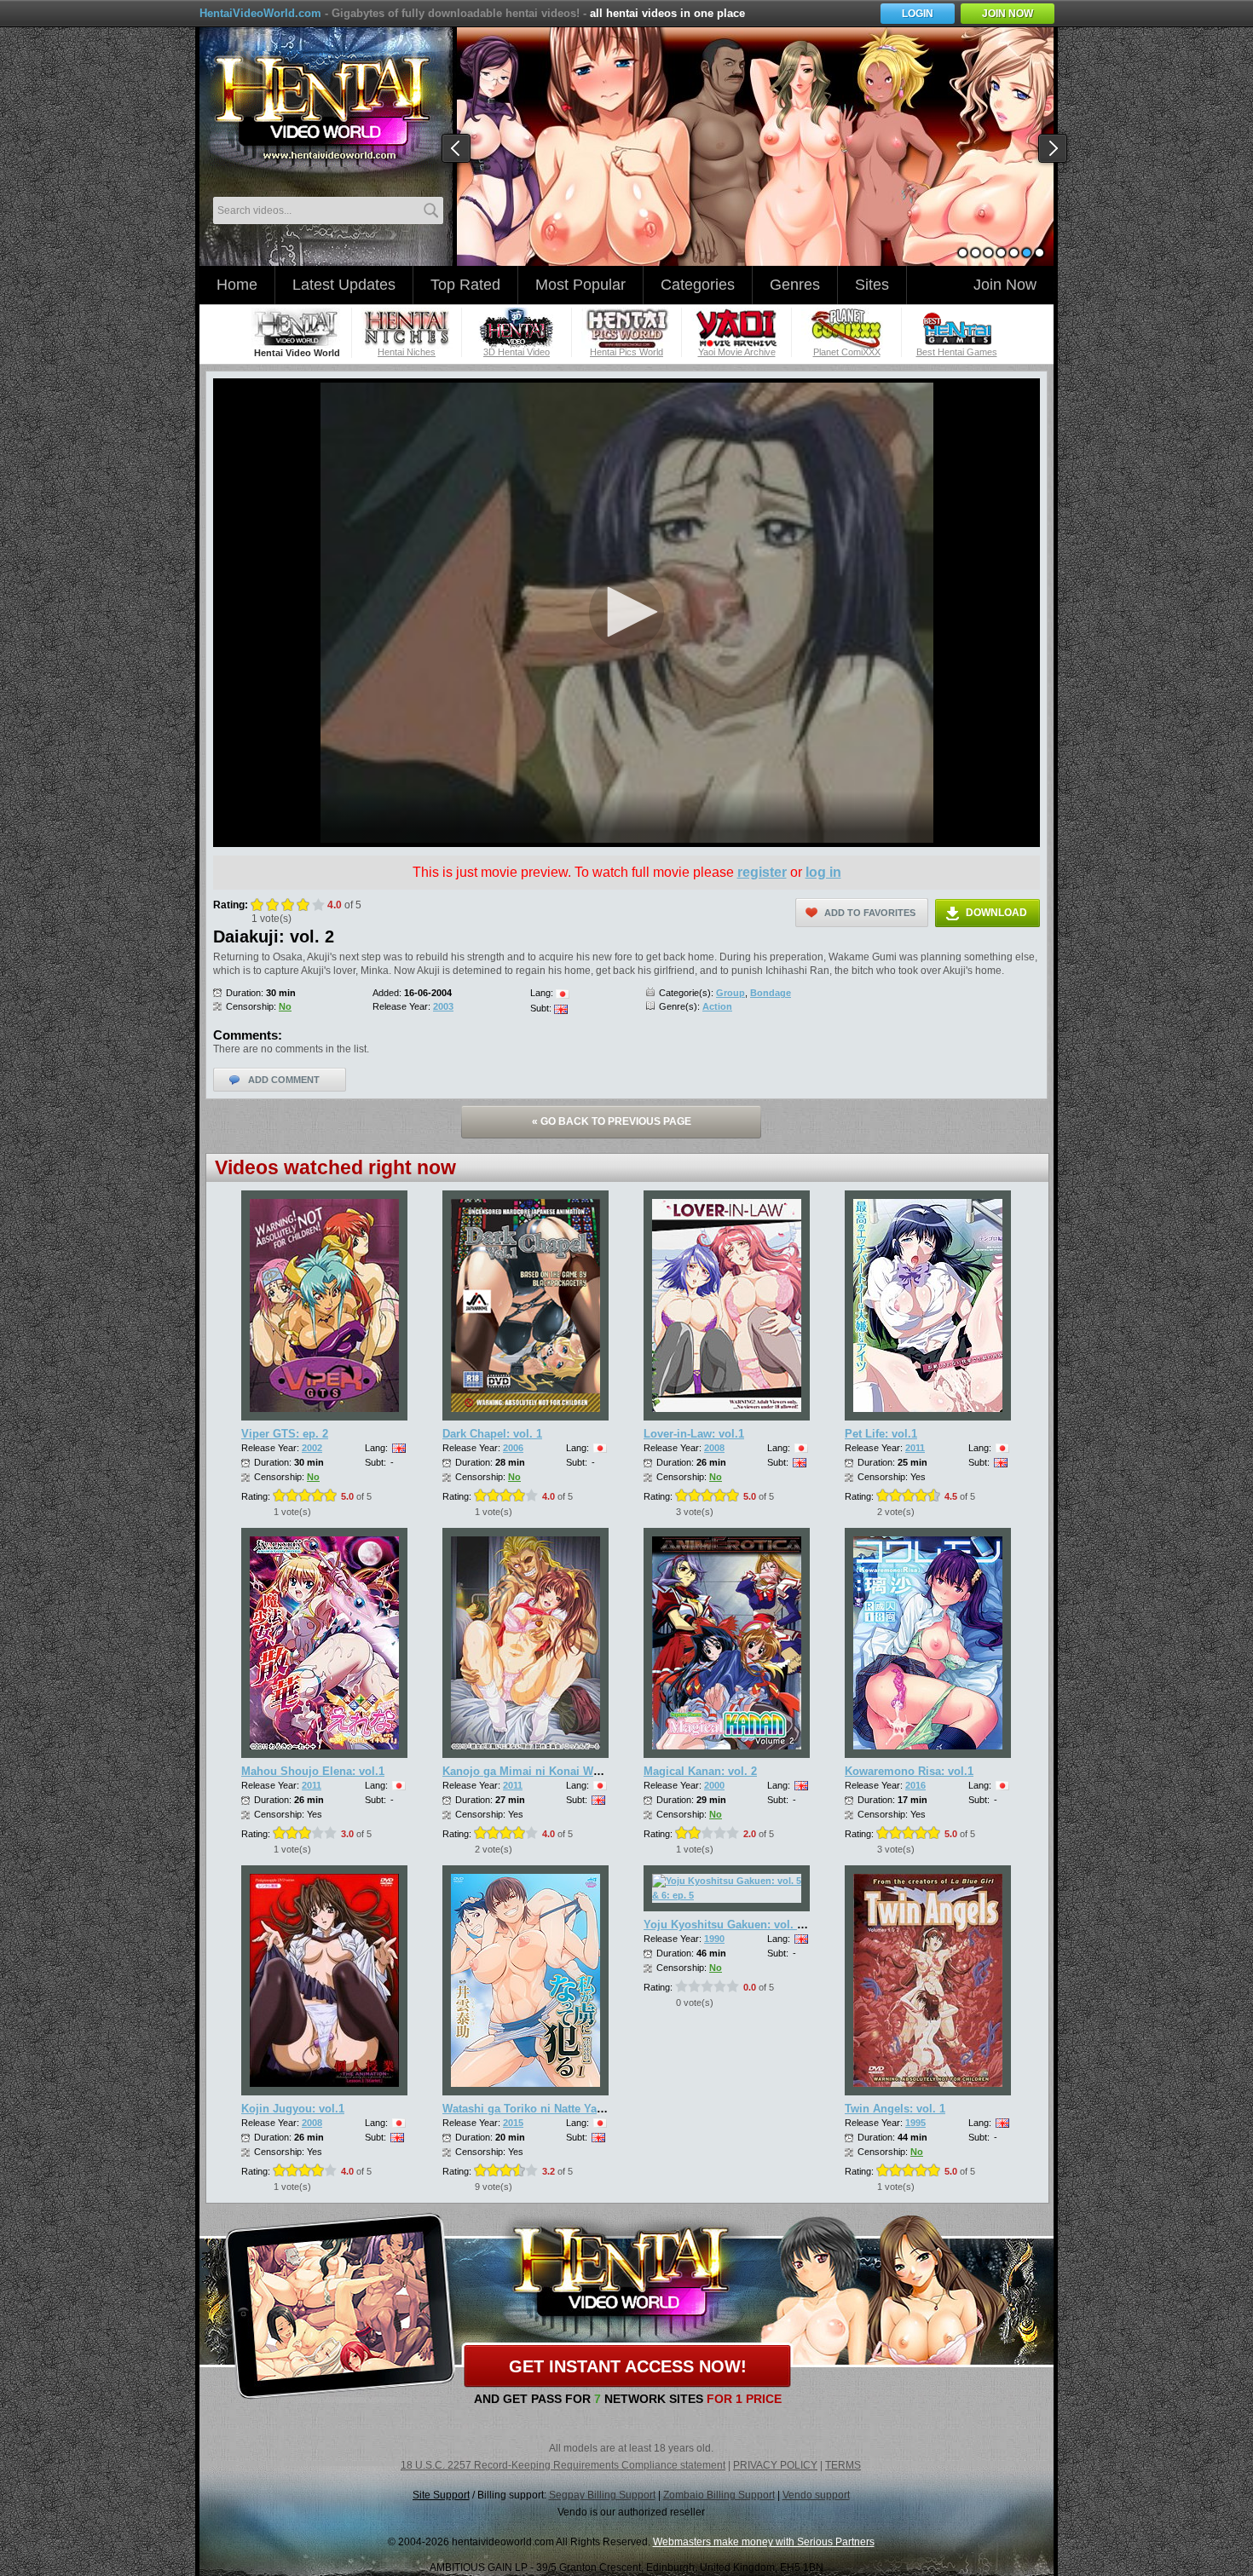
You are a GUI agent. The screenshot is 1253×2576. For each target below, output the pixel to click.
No (285, 1006)
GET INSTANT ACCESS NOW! (628, 2366)
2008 (714, 1448)
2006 (513, 1448)
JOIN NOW (1008, 14)
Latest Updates (344, 285)
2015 (513, 2123)
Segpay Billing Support (602, 2495)
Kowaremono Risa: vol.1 (909, 1771)
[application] (626, 613)
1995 (915, 2123)
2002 (312, 1448)
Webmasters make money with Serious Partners (764, 2542)
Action (717, 1006)
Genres (795, 285)
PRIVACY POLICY (775, 2465)
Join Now (1005, 285)
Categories (698, 285)
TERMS (843, 2465)
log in (823, 872)
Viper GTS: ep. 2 (285, 1434)
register (762, 872)
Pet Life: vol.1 (881, 1434)
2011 (915, 1448)
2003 (443, 1006)
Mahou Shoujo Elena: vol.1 (313, 1771)
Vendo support (816, 2495)
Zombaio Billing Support (719, 2495)
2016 (915, 1785)
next (1054, 149)
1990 (714, 1939)
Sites (872, 285)
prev (457, 149)
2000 (714, 1785)
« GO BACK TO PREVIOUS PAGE (612, 1121)
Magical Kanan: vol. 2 (700, 1771)
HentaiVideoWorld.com (260, 13)
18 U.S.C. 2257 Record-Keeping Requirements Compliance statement (563, 2465)
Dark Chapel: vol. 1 (492, 1434)
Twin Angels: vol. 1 (895, 2109)
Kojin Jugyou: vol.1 (293, 2109)
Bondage (771, 993)
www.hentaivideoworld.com (322, 109)
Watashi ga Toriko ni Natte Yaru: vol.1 (541, 2109)
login (918, 14)
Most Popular (580, 285)
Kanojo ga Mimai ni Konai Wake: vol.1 (543, 1771)
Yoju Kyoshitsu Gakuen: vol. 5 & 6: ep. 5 (750, 1925)
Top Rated (465, 285)
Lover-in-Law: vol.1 (694, 1434)
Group (730, 993)
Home (237, 285)
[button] (626, 612)
